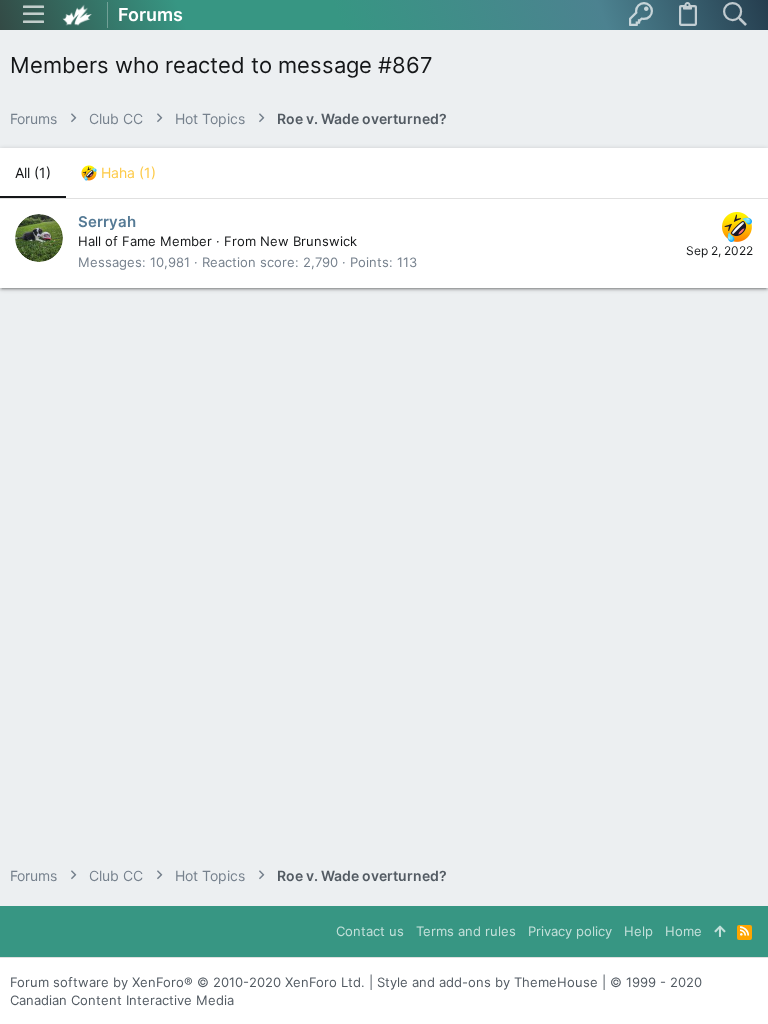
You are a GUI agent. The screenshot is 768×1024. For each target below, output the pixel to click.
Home (683, 931)
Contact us (370, 931)
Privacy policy (570, 931)
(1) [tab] (33, 172)
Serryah (107, 221)
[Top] (719, 931)
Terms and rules (466, 931)
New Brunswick (308, 241)
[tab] (118, 173)
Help (638, 931)
